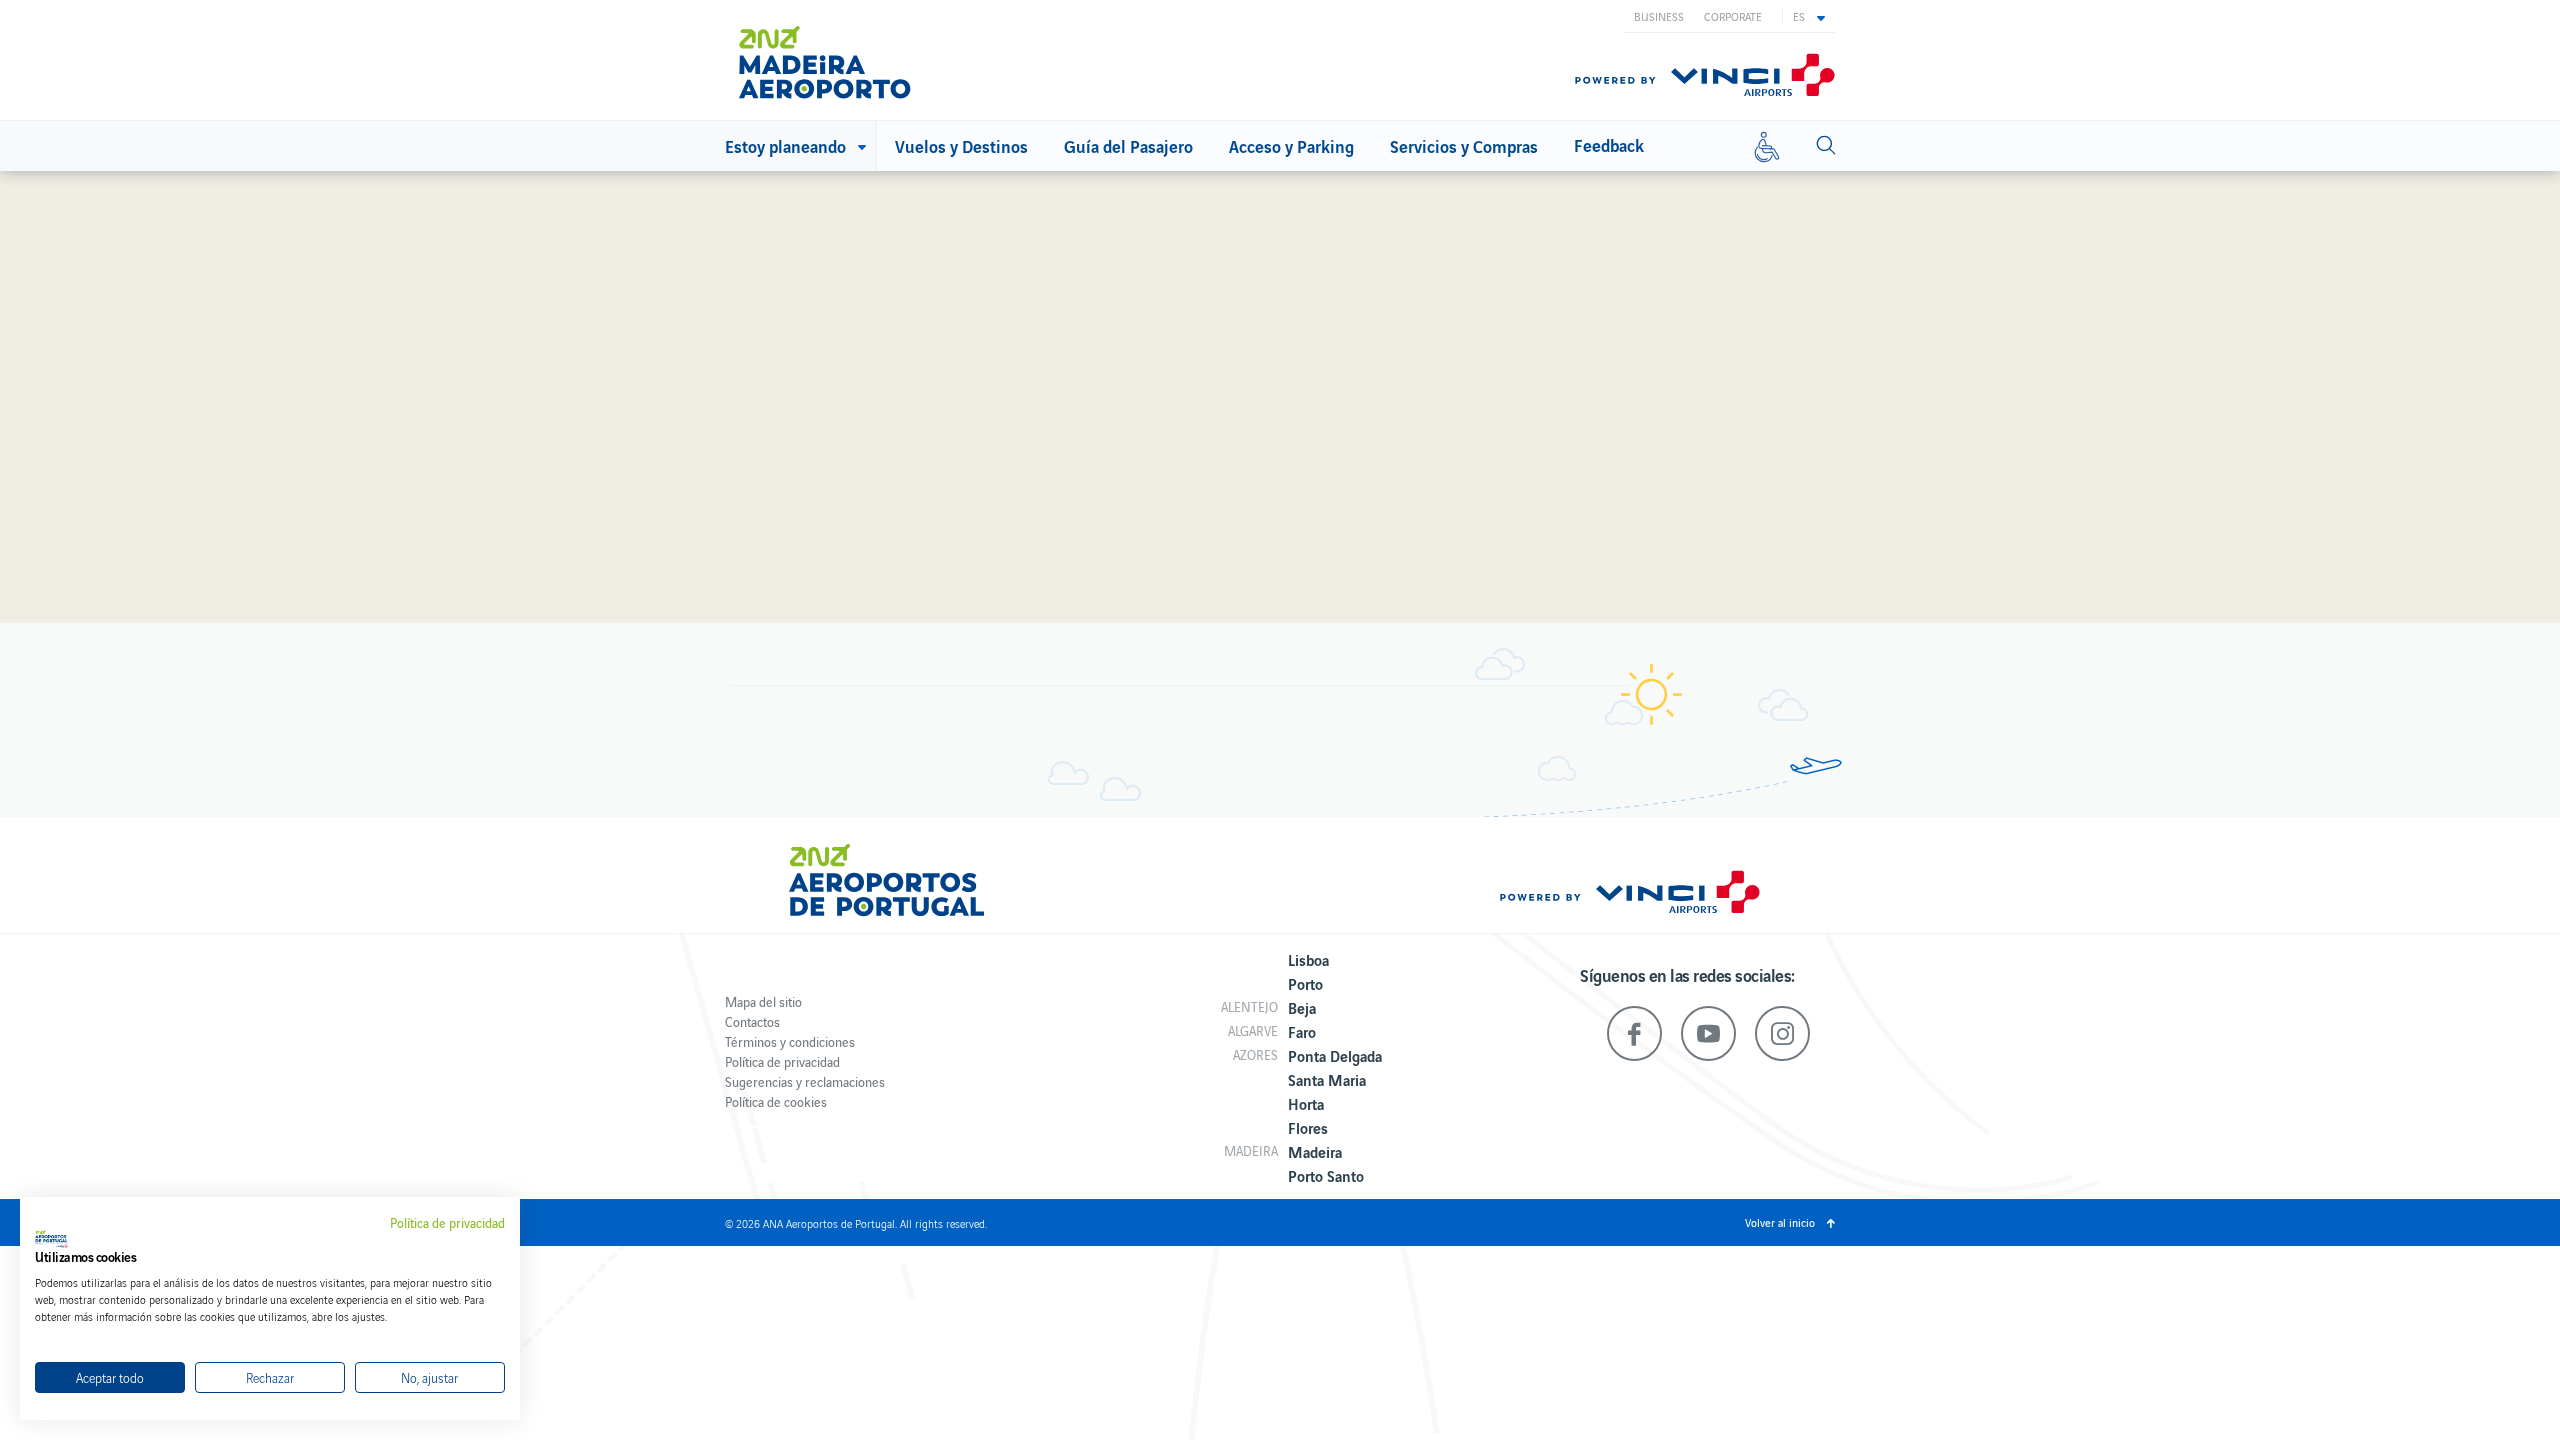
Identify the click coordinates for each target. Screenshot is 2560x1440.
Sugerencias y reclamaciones (805, 1081)
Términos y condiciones (790, 1041)
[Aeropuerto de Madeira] (839, 63)
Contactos (752, 1021)
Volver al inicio (1780, 1222)
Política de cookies (776, 1101)
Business (1659, 16)
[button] (1809, 16)
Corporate (1733, 16)
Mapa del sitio (763, 1001)
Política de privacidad (782, 1061)
